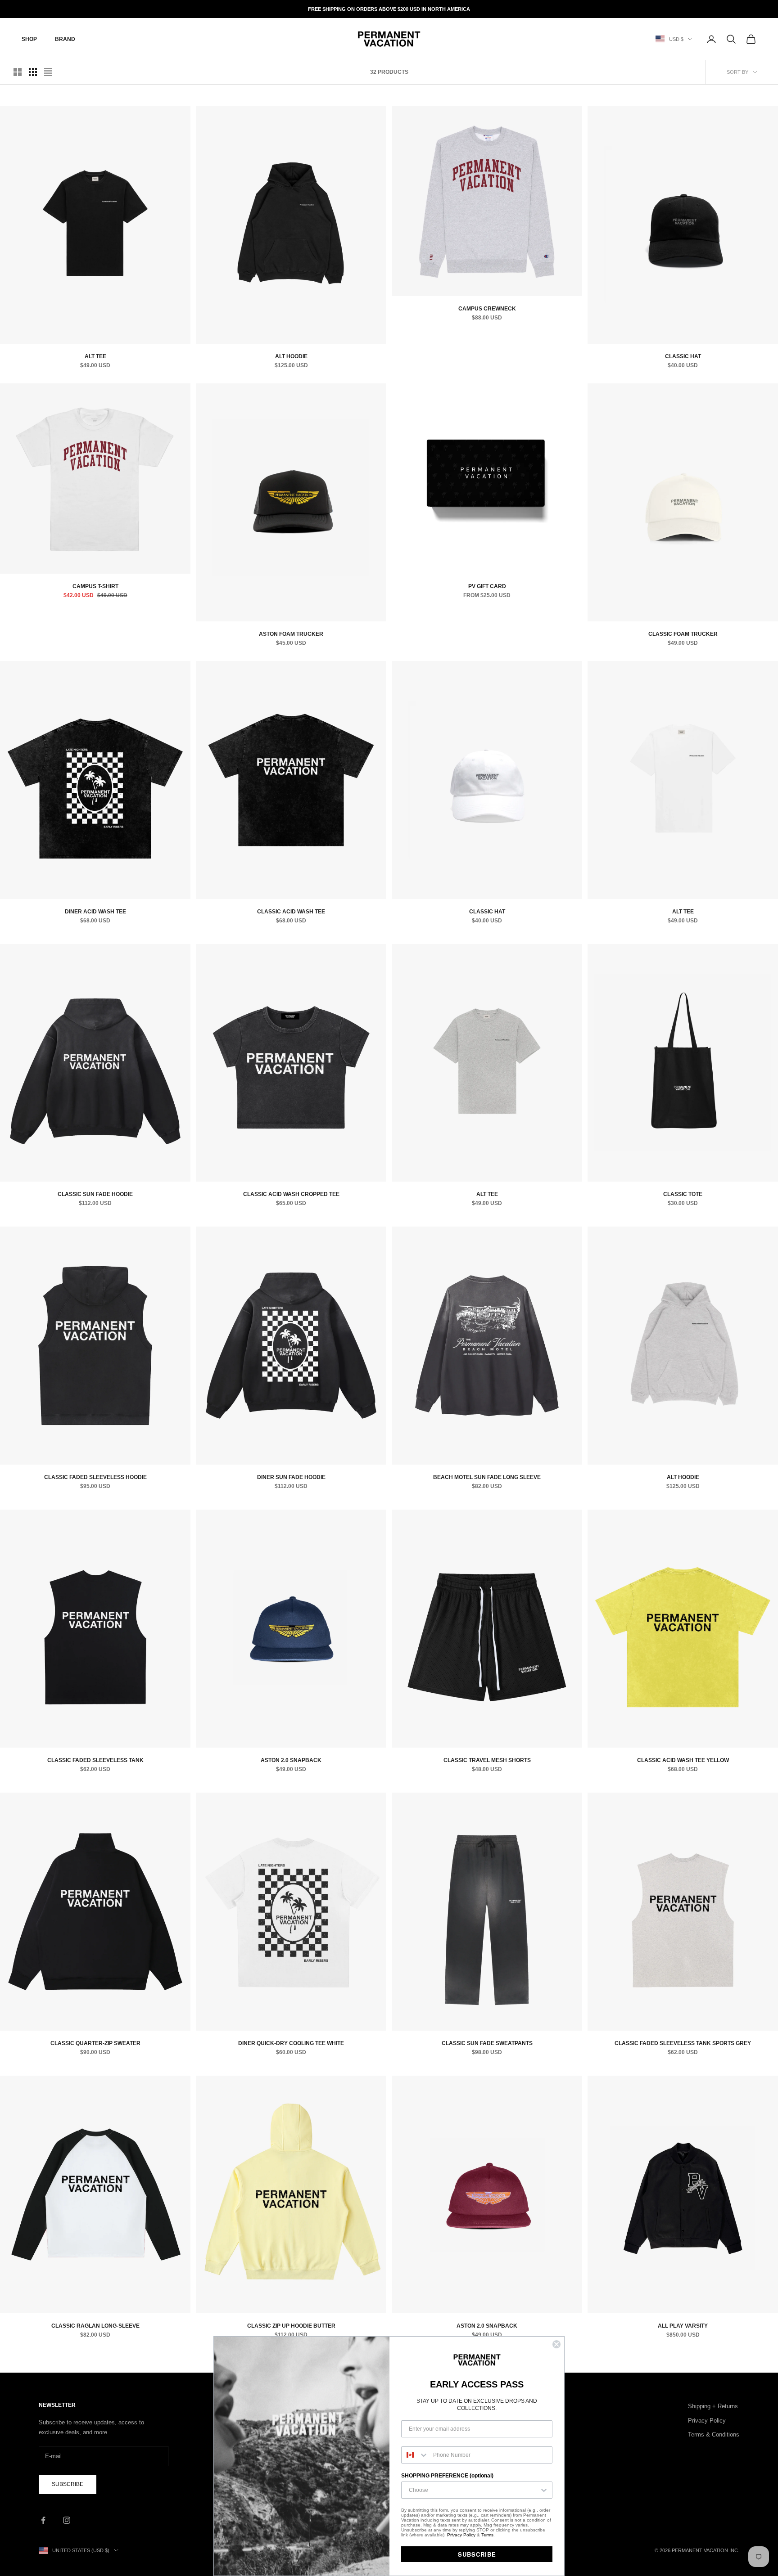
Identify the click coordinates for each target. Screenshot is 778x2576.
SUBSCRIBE (477, 2554)
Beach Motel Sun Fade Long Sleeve (487, 1477)
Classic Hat (683, 356)
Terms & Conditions (714, 2434)
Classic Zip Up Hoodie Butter (291, 2326)
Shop (29, 39)
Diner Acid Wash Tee (95, 912)
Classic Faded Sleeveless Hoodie (95, 1477)
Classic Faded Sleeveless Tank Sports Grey (683, 2043)
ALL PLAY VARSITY (683, 2326)
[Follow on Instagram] (67, 2520)
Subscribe (68, 2484)
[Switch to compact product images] (48, 72)
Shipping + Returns (713, 2406)
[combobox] (415, 2455)
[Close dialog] (556, 2344)
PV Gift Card (487, 586)
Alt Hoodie (291, 356)
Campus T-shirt (95, 586)
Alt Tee (95, 356)
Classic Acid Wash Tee (291, 912)
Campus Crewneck (487, 309)
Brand (65, 39)
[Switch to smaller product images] (33, 72)
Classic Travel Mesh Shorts (487, 1760)
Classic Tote (683, 1194)
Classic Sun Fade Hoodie (95, 1194)
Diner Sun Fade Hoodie (291, 1477)
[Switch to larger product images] (18, 72)
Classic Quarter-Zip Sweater (95, 2043)
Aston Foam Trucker (291, 634)
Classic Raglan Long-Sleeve (95, 2326)
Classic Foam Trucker (683, 634)
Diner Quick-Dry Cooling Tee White (291, 2043)
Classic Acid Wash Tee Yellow (683, 1760)
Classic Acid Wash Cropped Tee (291, 1194)
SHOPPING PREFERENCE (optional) (447, 2476)
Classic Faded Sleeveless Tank (95, 1760)
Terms (487, 2535)
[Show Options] (544, 2490)
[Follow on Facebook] (43, 2520)
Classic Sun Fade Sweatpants (487, 2043)
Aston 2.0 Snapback (291, 1760)
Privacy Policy (707, 2421)
